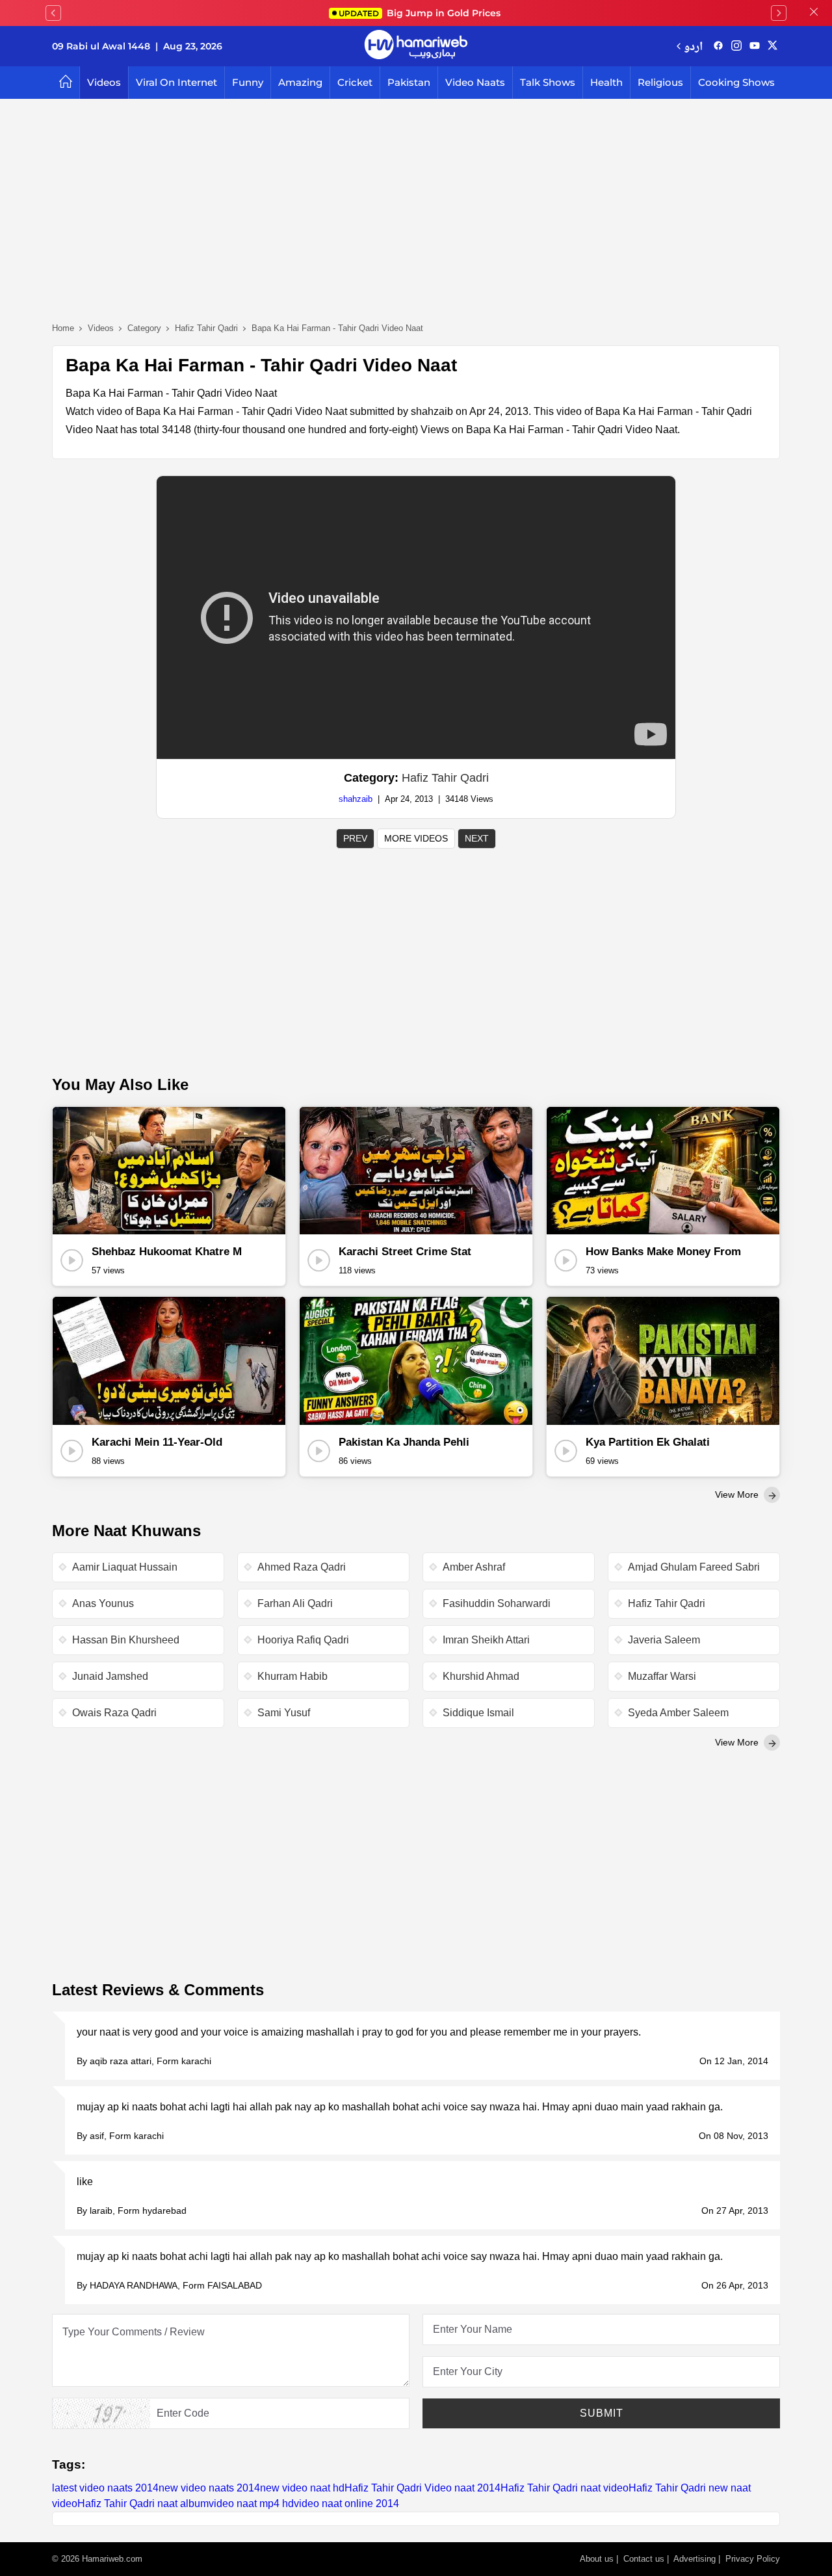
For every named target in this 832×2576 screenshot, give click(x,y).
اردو (693, 46)
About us (597, 2559)
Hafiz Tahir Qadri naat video (565, 2488)
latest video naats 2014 (105, 2488)
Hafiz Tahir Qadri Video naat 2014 (422, 2488)
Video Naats (475, 82)
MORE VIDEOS (416, 838)
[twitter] (773, 46)
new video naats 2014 (209, 2488)
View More (738, 1494)
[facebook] (718, 46)
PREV (355, 838)
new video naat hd (302, 2488)
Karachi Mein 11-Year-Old (157, 1442)
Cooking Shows (736, 82)
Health (606, 82)
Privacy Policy (753, 2559)
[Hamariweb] (416, 46)
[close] (814, 13)
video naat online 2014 (346, 2503)
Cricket (355, 82)
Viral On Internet (176, 82)
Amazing (300, 82)
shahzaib (356, 799)
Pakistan (409, 82)
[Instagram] (736, 46)
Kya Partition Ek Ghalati (648, 1442)
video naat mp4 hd (251, 2503)
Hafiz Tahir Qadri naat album (143, 2503)
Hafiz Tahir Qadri (445, 778)
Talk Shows (548, 82)
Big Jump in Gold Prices (421, 13)
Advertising (695, 2559)
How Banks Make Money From (663, 1252)
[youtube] (755, 46)
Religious (660, 82)
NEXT (477, 838)
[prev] (53, 13)
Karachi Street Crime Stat (405, 1252)
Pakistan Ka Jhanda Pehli (404, 1442)
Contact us (644, 2559)
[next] (779, 13)
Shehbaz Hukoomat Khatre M (167, 1252)
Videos (104, 82)
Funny (248, 82)
